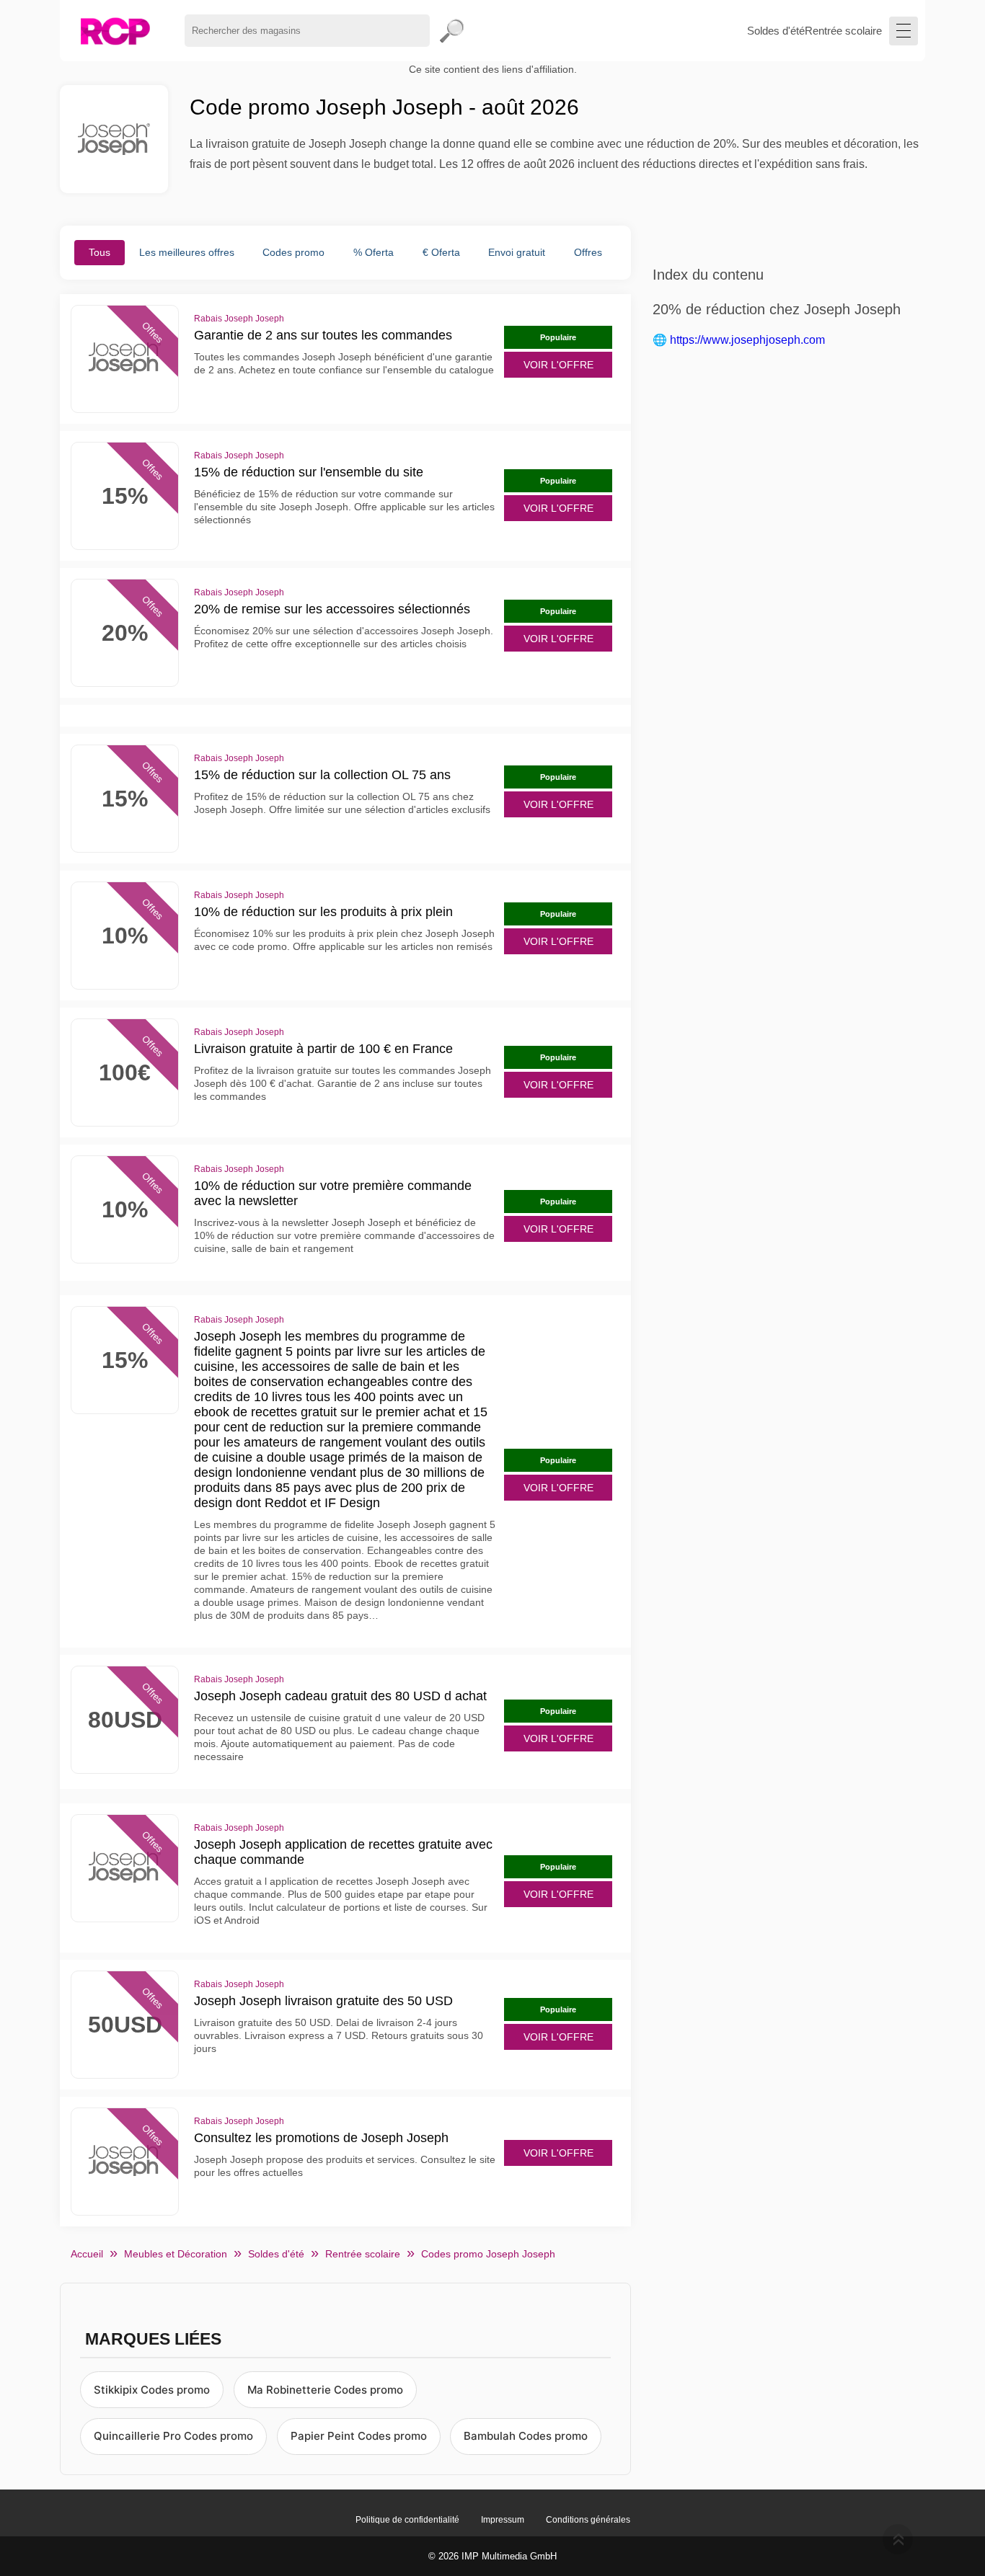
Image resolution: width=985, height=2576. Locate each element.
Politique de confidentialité (407, 2520)
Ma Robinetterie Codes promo (325, 2390)
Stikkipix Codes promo (152, 2390)
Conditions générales (588, 2520)
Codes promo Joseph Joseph (488, 2254)
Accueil (87, 2254)
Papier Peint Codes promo (359, 2436)
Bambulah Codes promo (526, 2436)
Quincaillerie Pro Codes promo (173, 2436)
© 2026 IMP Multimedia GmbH (492, 2556)
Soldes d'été (776, 31)
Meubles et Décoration (176, 2254)
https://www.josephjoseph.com (747, 340)
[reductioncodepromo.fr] (115, 31)
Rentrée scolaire (843, 31)
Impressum (503, 2520)
